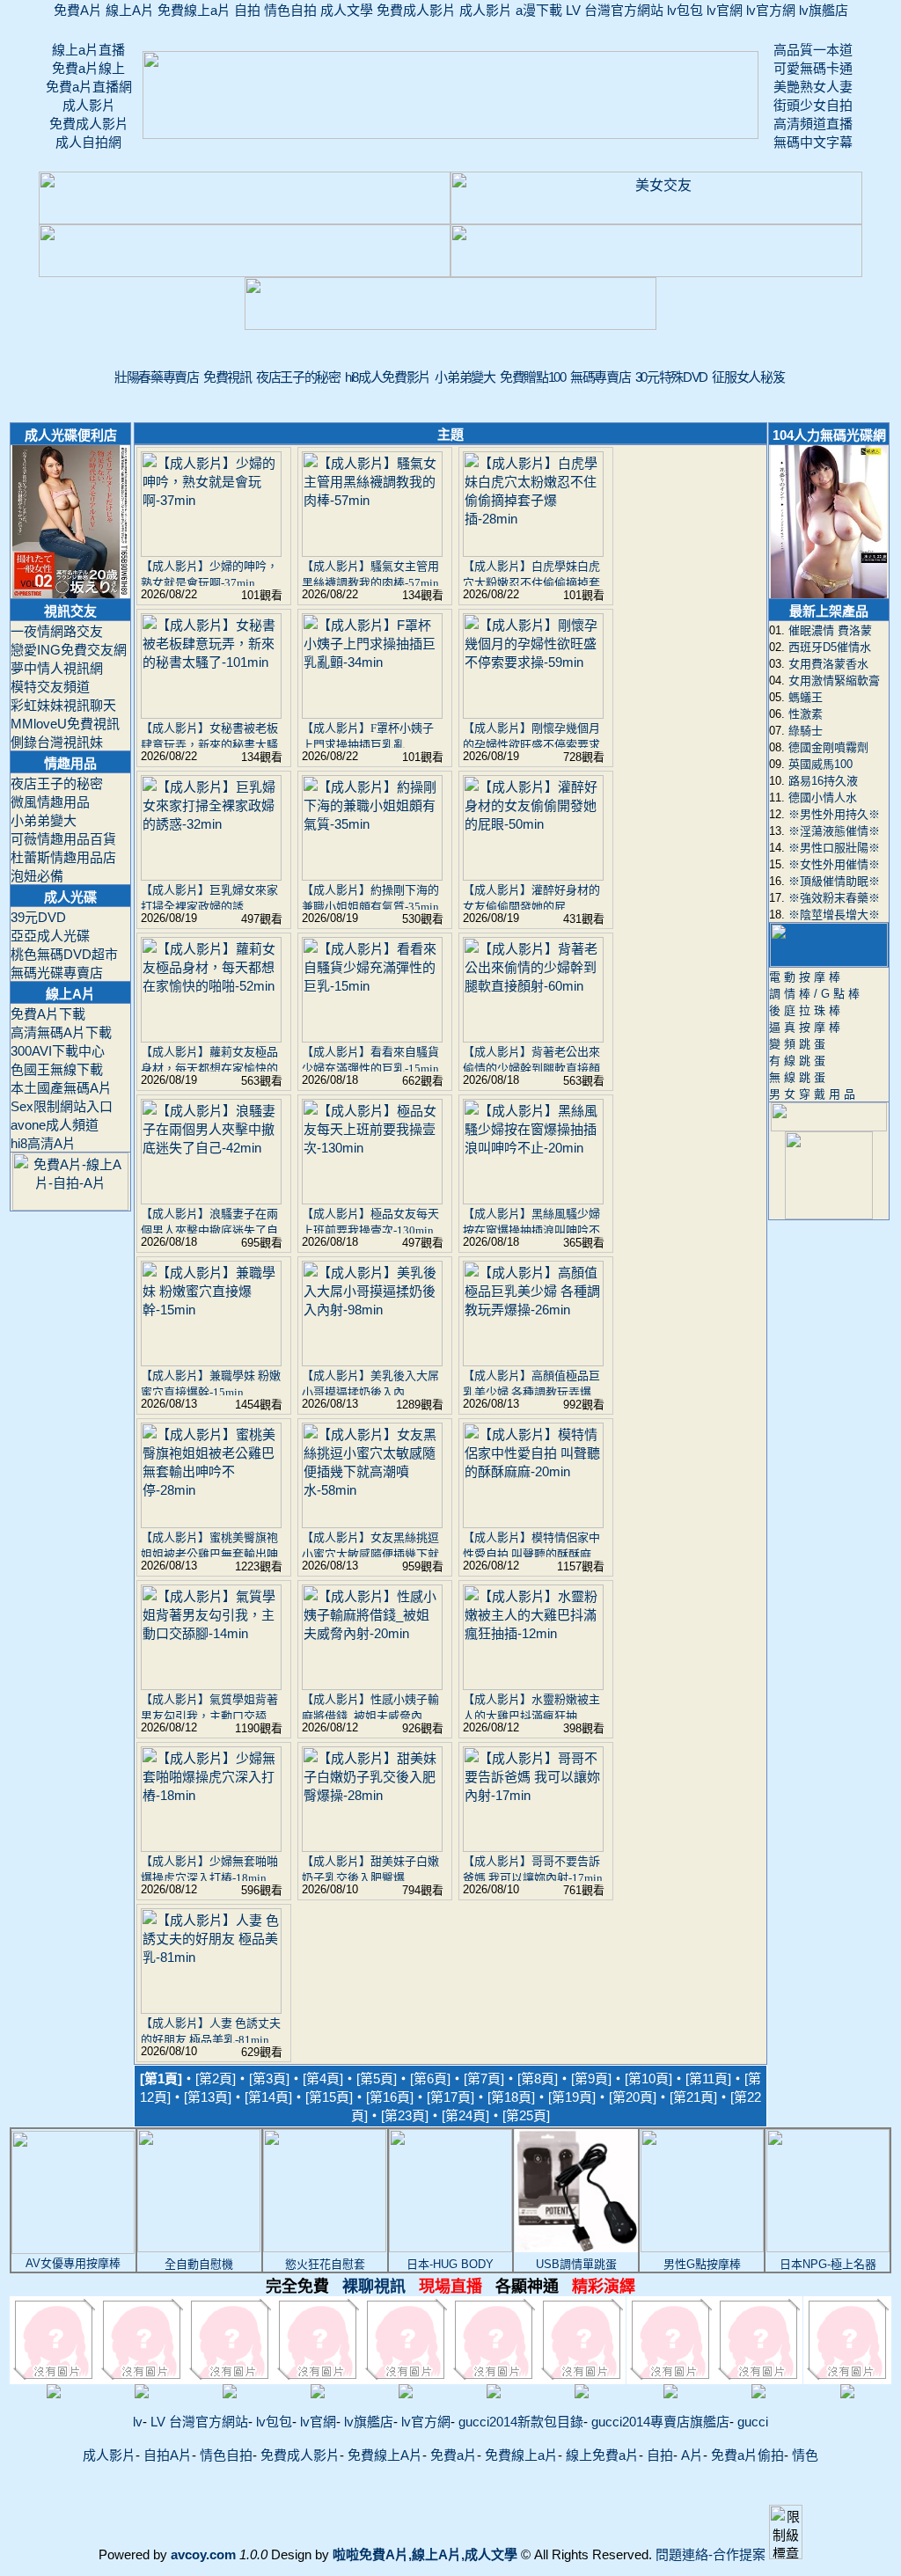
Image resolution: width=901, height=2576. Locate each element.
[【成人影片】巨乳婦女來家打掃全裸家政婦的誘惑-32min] (211, 876)
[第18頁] (511, 2097)
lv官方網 (771, 10)
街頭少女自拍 (813, 105)
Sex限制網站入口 (62, 1106)
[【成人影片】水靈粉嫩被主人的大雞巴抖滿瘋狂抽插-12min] (533, 1685)
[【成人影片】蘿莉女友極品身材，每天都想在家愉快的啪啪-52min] (211, 1038)
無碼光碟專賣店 (57, 973)
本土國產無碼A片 (61, 1088)
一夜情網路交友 (57, 631)
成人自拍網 (88, 142)
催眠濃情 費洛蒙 (830, 630)
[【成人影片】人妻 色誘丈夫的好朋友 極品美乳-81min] (211, 2009)
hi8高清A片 (43, 1143)
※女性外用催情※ (834, 864)
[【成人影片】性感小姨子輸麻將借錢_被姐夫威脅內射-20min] (372, 1685)
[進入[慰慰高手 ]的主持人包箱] (54, 2386)
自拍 (247, 10)
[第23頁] (405, 2115)
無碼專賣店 (600, 377)
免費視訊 (227, 377)
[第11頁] (708, 2078)
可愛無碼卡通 (813, 68)
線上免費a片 (602, 2455)
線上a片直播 (88, 50)
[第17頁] (450, 2097)
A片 (692, 2455)
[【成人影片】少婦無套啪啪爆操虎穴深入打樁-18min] (211, 1847)
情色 (805, 2455)
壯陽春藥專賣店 (157, 377)
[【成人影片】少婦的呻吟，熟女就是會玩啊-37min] (211, 552)
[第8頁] (538, 2078)
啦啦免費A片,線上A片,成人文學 (425, 2554)
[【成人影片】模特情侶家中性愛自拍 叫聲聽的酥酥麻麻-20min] (533, 1523)
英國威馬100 (820, 764)
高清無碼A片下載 (61, 1032)
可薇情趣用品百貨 (63, 839)
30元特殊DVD (671, 377)
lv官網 (725, 10)
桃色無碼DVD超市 (64, 954)
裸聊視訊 (450, 2287)
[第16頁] (390, 2097)
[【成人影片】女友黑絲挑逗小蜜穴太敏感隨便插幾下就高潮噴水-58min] (372, 1523)
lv (138, 2422)
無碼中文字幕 (813, 142)
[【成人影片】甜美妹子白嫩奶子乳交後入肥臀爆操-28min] (372, 1847)
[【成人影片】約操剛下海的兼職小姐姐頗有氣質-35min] (372, 876)
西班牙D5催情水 (830, 647)
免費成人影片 (416, 10)
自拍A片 (168, 2455)
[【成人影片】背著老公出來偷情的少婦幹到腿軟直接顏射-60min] (533, 1038)
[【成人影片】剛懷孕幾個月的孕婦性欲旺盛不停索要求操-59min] (533, 714)
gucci (753, 2422)
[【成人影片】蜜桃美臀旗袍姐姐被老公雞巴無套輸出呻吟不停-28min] (211, 1523)
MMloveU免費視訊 (65, 724)
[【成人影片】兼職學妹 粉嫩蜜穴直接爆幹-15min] (211, 1361)
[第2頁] (216, 2078)
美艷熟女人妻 (813, 87)
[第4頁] (323, 2078)
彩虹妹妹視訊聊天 (63, 705)
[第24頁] (465, 2115)
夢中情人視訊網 (57, 668)
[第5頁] (377, 2078)
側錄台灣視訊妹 (57, 742)
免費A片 (78, 10)
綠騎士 (806, 731)
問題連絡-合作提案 (711, 2554)
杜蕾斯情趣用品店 (63, 857)
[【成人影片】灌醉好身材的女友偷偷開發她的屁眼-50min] (533, 876)
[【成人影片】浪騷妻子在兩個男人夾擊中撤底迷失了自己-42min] (211, 1200)
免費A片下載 (48, 1014)
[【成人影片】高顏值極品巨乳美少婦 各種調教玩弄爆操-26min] (533, 1361)
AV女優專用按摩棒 (73, 2263)
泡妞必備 (37, 876)
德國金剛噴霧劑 (828, 747)
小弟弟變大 (465, 377)
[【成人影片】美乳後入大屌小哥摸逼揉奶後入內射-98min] (372, 1361)
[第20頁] (633, 2097)
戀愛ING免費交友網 (69, 650)
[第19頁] (572, 2097)
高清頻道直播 (813, 124)
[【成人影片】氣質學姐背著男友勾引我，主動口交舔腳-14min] (211, 1685)
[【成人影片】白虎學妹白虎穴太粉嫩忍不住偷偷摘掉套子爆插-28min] (533, 552)
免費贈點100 (533, 377)
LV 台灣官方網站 (615, 10)
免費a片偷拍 (747, 2455)
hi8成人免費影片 (388, 377)
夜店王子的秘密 (298, 377)
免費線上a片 (194, 10)
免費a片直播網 (89, 87)
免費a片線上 (88, 68)
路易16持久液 (823, 781)
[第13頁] (208, 2097)
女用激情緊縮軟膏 (834, 681)
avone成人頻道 (55, 1125)
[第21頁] (693, 2097)
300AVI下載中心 (58, 1051)
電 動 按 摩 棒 (805, 977)
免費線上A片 (385, 2455)
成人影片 (486, 10)
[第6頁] (430, 2078)
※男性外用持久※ (834, 814)
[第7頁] (484, 2078)
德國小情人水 (823, 798)
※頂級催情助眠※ (834, 881)
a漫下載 (539, 10)
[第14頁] (268, 2097)
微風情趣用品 (50, 802)
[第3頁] (269, 2078)
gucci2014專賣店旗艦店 (660, 2422)
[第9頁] (591, 2078)
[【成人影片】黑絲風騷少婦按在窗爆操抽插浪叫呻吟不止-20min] (533, 1200)
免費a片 (454, 2455)
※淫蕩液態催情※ (834, 831)
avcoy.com (203, 2554)
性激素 (806, 714)
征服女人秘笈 (748, 377)
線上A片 (130, 10)
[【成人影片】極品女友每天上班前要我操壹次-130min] (372, 1200)
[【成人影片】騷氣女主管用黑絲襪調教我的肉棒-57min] (372, 552)
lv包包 (685, 10)
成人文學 (347, 10)
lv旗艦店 (824, 10)
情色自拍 (290, 10)
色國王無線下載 (57, 1069)
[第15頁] (329, 2097)
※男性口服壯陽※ (834, 848)
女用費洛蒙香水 (828, 664)
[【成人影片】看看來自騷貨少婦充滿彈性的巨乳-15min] (372, 1038)
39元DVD (38, 917)
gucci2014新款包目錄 (521, 2422)
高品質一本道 (813, 50)
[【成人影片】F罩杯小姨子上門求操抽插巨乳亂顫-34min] (372, 714)
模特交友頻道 (50, 687)
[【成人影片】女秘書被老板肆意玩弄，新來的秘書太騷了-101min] (211, 714)
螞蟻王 (806, 697)
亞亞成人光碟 (50, 936)
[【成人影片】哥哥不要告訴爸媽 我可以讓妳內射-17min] (533, 1847)
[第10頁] (648, 2078)
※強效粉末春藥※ (834, 898)
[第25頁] (526, 2115)
